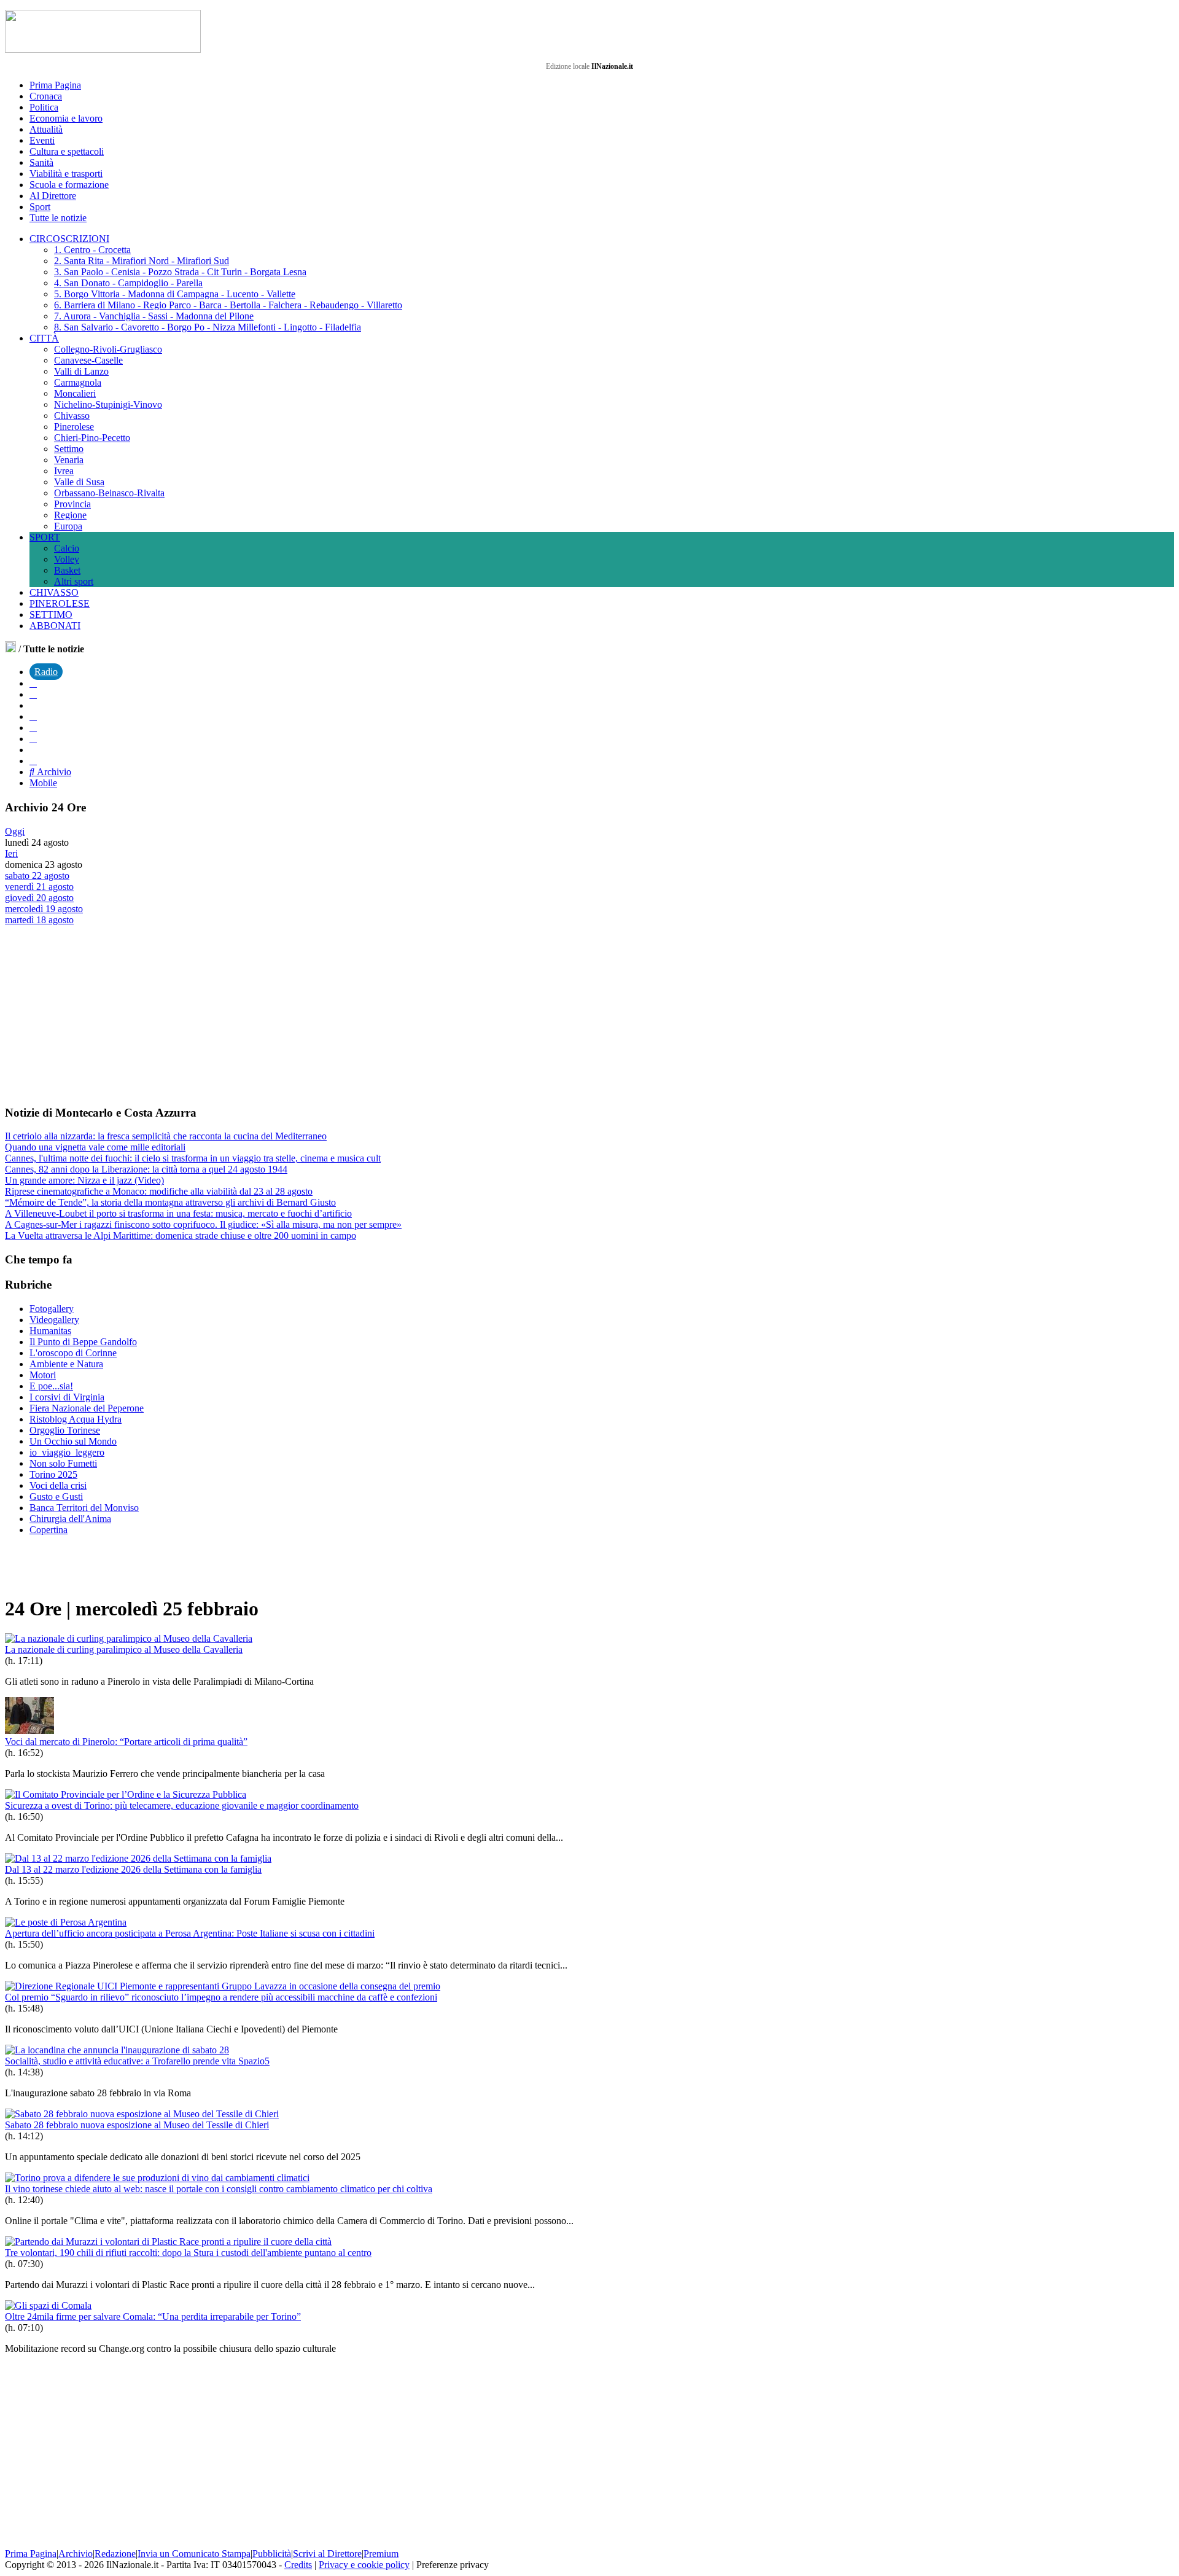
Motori (43, 1375)
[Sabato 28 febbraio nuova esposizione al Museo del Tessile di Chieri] (142, 2114)
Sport (40, 207)
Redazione (115, 2554)
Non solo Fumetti (63, 1463)
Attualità (46, 129)
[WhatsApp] (33, 728)
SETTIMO (51, 615)
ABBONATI (55, 626)
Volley (67, 559)
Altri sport (74, 581)
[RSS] (33, 739)
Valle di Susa (79, 482)
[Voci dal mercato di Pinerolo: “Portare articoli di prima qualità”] (29, 1731)
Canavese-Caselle (88, 360)
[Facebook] (33, 683)
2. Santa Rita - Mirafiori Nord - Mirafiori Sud (142, 261)
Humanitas (50, 1331)
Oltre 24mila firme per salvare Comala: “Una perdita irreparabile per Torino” (153, 2316)
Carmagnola (78, 382)
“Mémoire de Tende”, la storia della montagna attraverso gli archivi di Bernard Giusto (170, 1202)
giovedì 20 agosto (39, 898)
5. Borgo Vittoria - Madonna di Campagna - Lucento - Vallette (175, 294)
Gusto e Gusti (56, 1497)
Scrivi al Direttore (327, 2554)
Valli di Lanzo (81, 371)
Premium (381, 2554)
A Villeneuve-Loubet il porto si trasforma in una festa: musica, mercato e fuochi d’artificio (178, 1213)
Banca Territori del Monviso (84, 1508)
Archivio (53, 772)
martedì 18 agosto (39, 920)
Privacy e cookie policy (364, 2565)
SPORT (45, 537)
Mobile (43, 783)
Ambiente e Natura (66, 1364)
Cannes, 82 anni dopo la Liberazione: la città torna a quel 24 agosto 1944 (146, 1169)
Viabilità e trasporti (66, 174)
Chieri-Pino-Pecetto (92, 438)
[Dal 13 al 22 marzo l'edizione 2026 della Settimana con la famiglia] (138, 1858)
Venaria (69, 460)
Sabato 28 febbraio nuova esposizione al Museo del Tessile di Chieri (137, 2125)
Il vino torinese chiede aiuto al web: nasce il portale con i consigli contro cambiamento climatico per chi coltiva (219, 2189)
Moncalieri (75, 393)
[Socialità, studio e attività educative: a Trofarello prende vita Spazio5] (117, 2050)
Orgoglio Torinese (65, 1430)
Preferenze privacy (453, 2565)
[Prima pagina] (10, 649)
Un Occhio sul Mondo (73, 1441)
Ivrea (64, 471)
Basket (67, 570)
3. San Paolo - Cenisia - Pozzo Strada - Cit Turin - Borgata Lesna (180, 272)
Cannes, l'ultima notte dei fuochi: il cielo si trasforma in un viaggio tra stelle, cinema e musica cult (193, 1158)
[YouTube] (33, 716)
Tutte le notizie (58, 218)
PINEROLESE (60, 603)
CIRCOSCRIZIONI (69, 239)
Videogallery (54, 1320)
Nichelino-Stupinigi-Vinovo (108, 404)
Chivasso (72, 416)
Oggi (15, 831)
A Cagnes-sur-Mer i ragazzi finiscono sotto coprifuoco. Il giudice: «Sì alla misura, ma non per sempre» (203, 1224)
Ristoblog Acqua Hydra (76, 1419)
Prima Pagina (55, 85)
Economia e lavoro (66, 118)
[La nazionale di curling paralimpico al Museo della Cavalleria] (129, 1638)
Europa (68, 526)
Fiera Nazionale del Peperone (87, 1408)
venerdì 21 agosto (39, 887)
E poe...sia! (51, 1386)
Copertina (49, 1530)
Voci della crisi (58, 1485)
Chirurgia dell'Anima (70, 1519)
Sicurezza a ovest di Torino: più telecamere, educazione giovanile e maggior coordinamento (182, 1805)
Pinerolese (74, 427)
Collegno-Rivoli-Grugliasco (108, 349)
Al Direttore (53, 196)
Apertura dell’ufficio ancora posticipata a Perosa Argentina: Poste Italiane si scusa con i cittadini (190, 1933)
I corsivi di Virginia (67, 1397)
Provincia (72, 504)
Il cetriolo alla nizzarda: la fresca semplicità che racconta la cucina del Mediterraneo (166, 1136)
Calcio (67, 548)
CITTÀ (44, 338)
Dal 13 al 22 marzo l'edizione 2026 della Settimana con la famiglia (133, 1869)
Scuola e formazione (69, 185)
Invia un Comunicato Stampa (194, 2554)
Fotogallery (52, 1309)
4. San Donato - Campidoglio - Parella (128, 283)
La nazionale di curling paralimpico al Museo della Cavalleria (124, 1649)
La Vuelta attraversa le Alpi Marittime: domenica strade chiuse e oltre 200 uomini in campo (181, 1235)
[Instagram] (33, 694)
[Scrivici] (33, 761)
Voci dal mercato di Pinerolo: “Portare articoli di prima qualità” (126, 1742)
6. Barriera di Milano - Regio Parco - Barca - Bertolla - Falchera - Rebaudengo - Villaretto (228, 305)
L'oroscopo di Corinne (73, 1353)
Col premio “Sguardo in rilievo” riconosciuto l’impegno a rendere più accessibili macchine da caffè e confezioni (221, 1997)
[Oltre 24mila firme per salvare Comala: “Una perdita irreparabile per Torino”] (48, 2305)
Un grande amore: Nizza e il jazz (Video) (84, 1180)
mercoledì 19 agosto (44, 909)
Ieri (11, 853)
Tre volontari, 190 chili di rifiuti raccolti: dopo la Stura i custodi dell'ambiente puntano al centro (188, 2253)
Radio (46, 672)
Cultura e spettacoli (67, 151)
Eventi (42, 140)
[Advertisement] (97, 1015)
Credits (298, 2565)
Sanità (41, 162)
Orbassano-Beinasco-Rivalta (109, 493)
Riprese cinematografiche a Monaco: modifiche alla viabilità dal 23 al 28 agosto (159, 1191)
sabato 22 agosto (37, 876)
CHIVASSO (54, 592)
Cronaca (46, 96)
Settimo (69, 449)
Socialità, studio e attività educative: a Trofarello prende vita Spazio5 (137, 2061)
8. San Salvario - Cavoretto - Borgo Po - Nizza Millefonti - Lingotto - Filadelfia (208, 327)
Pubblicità (272, 2554)
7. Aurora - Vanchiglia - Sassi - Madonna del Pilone (154, 316)
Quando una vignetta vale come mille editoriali (95, 1147)
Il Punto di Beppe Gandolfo (83, 1342)
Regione (70, 515)
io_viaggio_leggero (67, 1452)
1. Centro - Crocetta (92, 250)
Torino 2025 (53, 1474)
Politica (44, 107)
